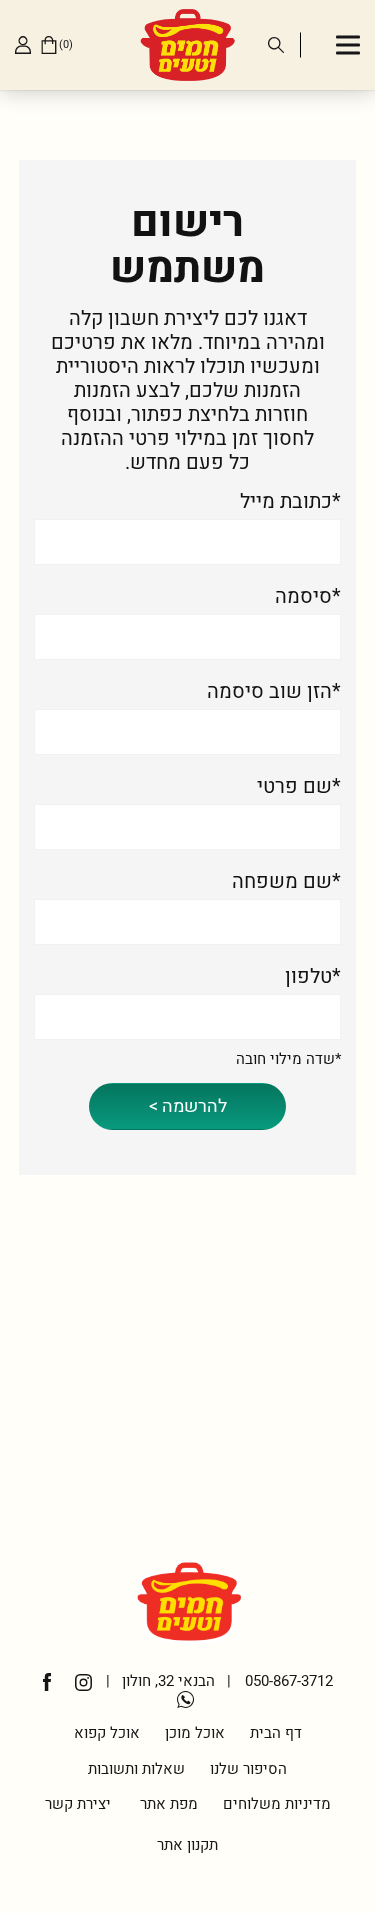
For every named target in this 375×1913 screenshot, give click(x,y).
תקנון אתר (187, 1845)
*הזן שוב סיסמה (274, 692)
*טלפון (313, 977)
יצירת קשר (78, 1804)
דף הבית (276, 1733)
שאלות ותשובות (136, 1769)
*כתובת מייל (290, 502)
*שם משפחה (286, 882)
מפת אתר (167, 1804)
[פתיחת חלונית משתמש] (23, 45)
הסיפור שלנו (248, 1769)
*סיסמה (308, 597)
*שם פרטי (299, 787)
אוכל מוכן (195, 1733)
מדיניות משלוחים (277, 1804)
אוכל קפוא (107, 1733)
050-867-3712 (289, 1681)
